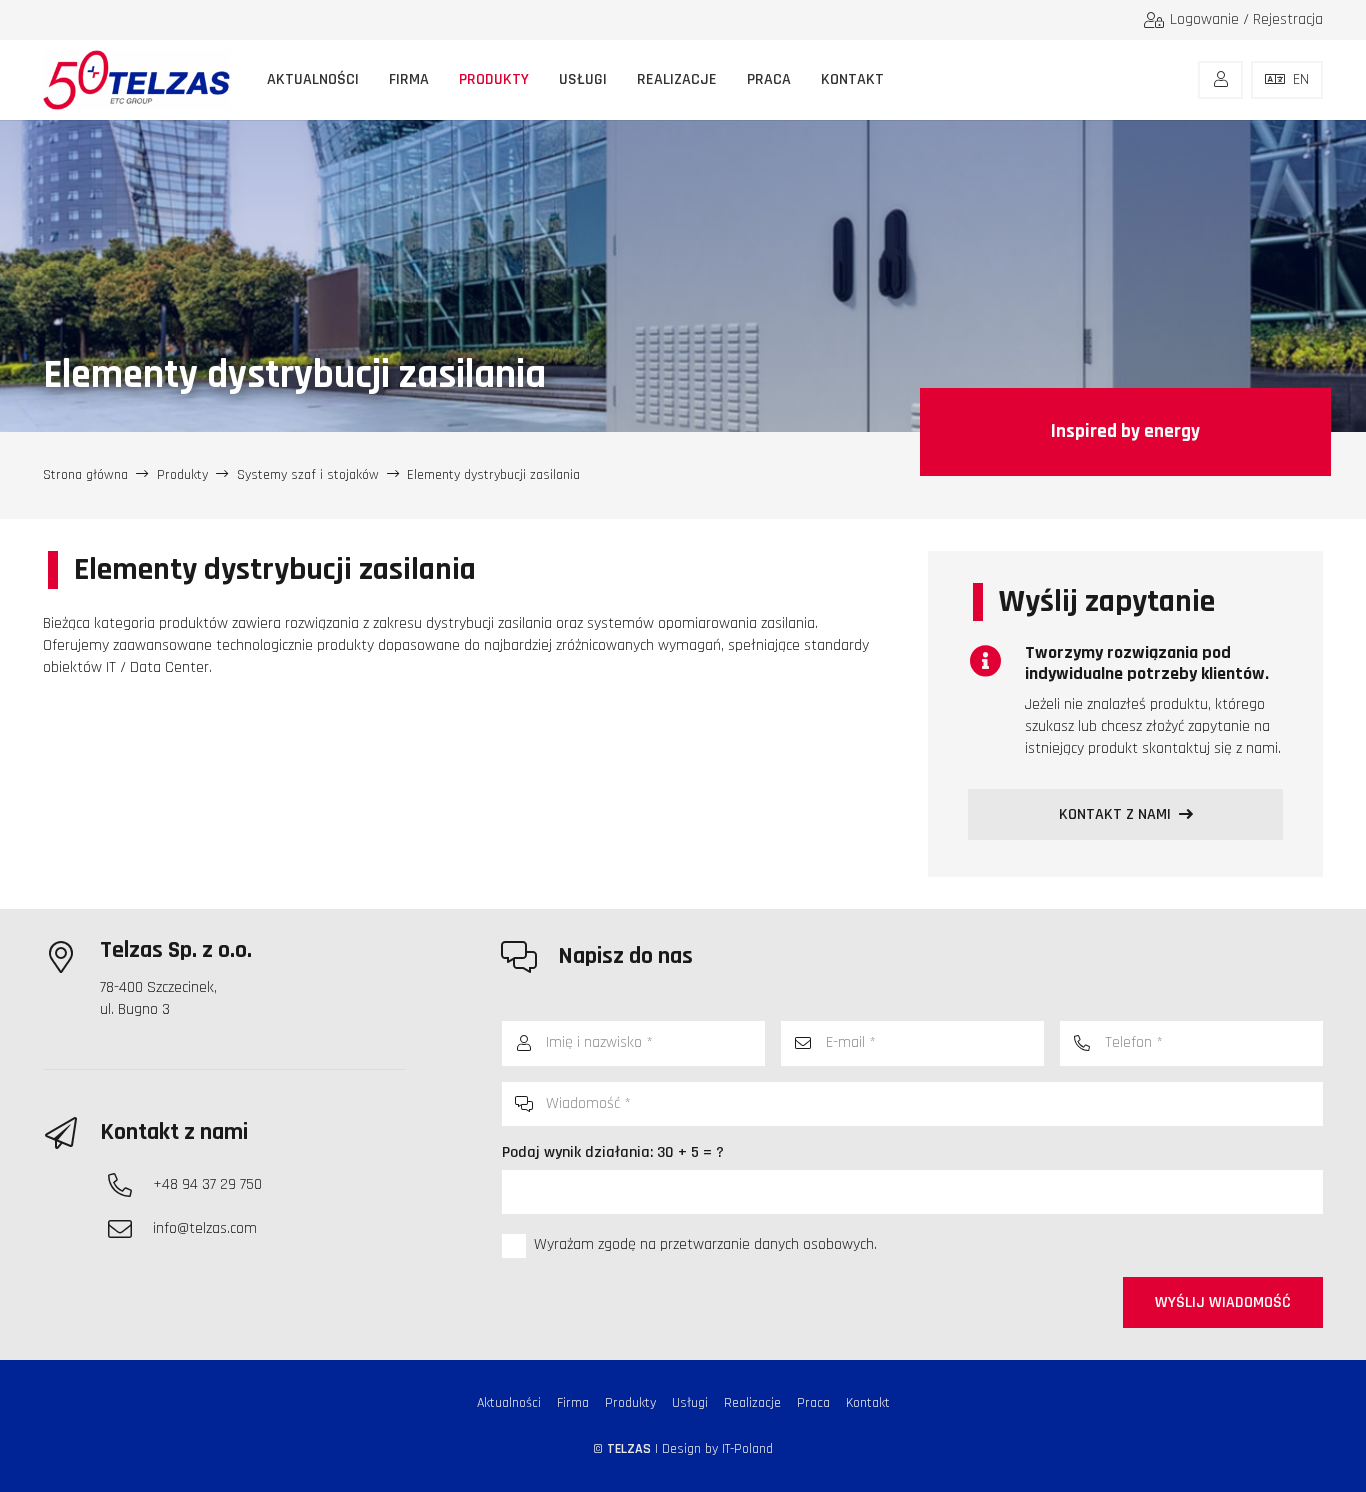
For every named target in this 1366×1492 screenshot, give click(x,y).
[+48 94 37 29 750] (130, 1185)
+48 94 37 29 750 (207, 1184)
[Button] (1220, 80)
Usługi (690, 1403)
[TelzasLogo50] (136, 80)
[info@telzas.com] (130, 1229)
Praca (813, 1403)
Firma (573, 1403)
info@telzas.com (205, 1228)
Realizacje (752, 1403)
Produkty (630, 1403)
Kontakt (868, 1403)
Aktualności (509, 1403)
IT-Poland (747, 1449)
